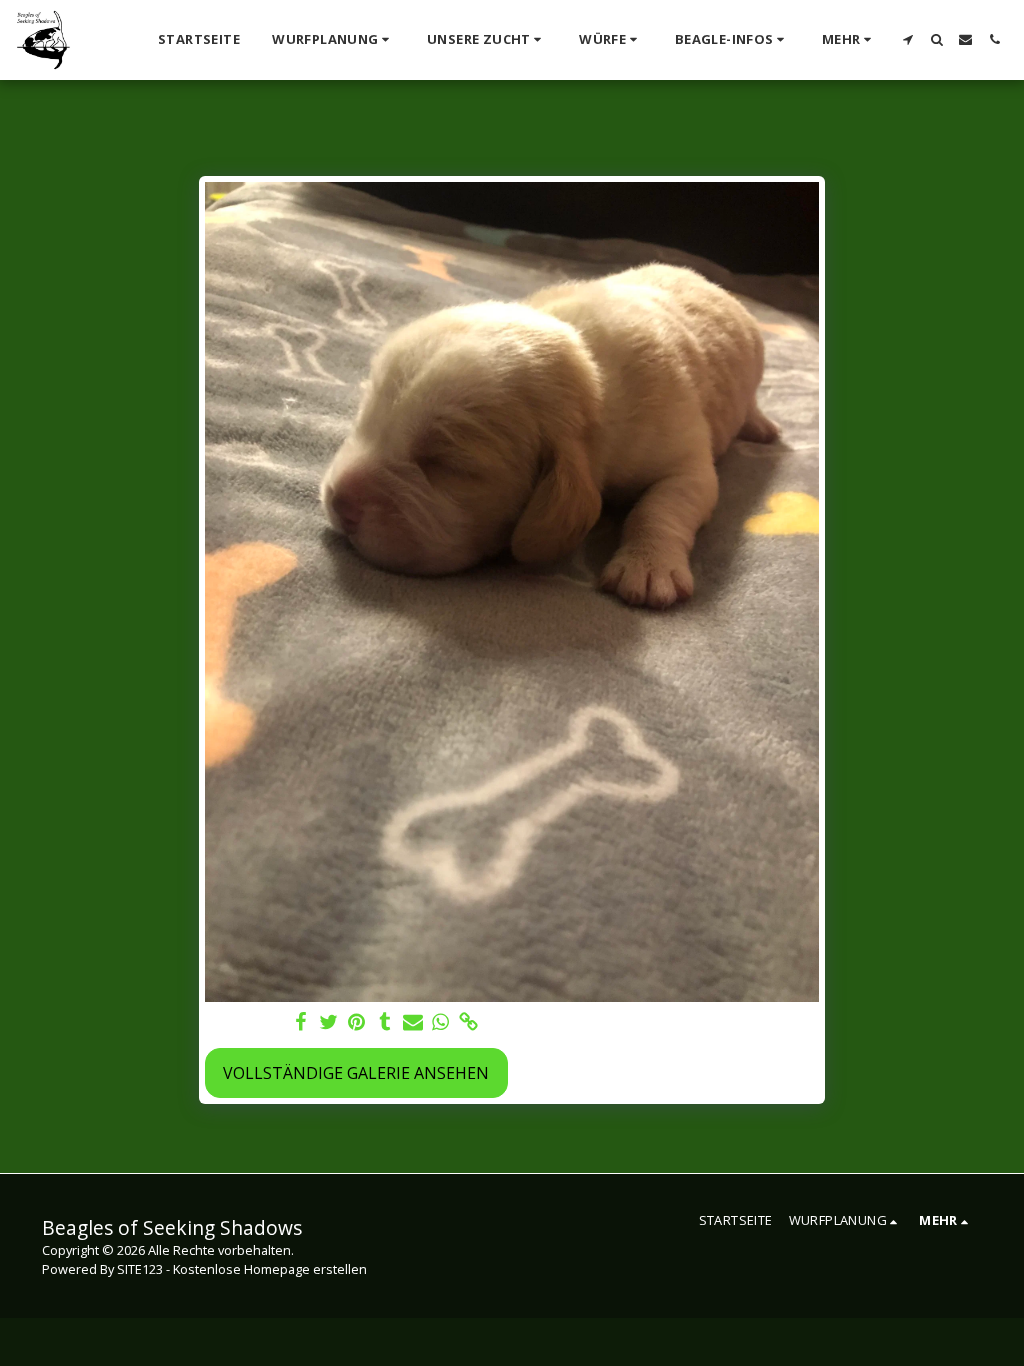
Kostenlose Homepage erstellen (270, 1269)
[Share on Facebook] (301, 1022)
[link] (469, 1022)
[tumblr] (385, 1022)
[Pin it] (357, 1022)
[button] (333, 40)
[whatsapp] (441, 1022)
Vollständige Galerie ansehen (356, 1073)
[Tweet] (329, 1022)
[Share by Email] (413, 1022)
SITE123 (140, 1269)
